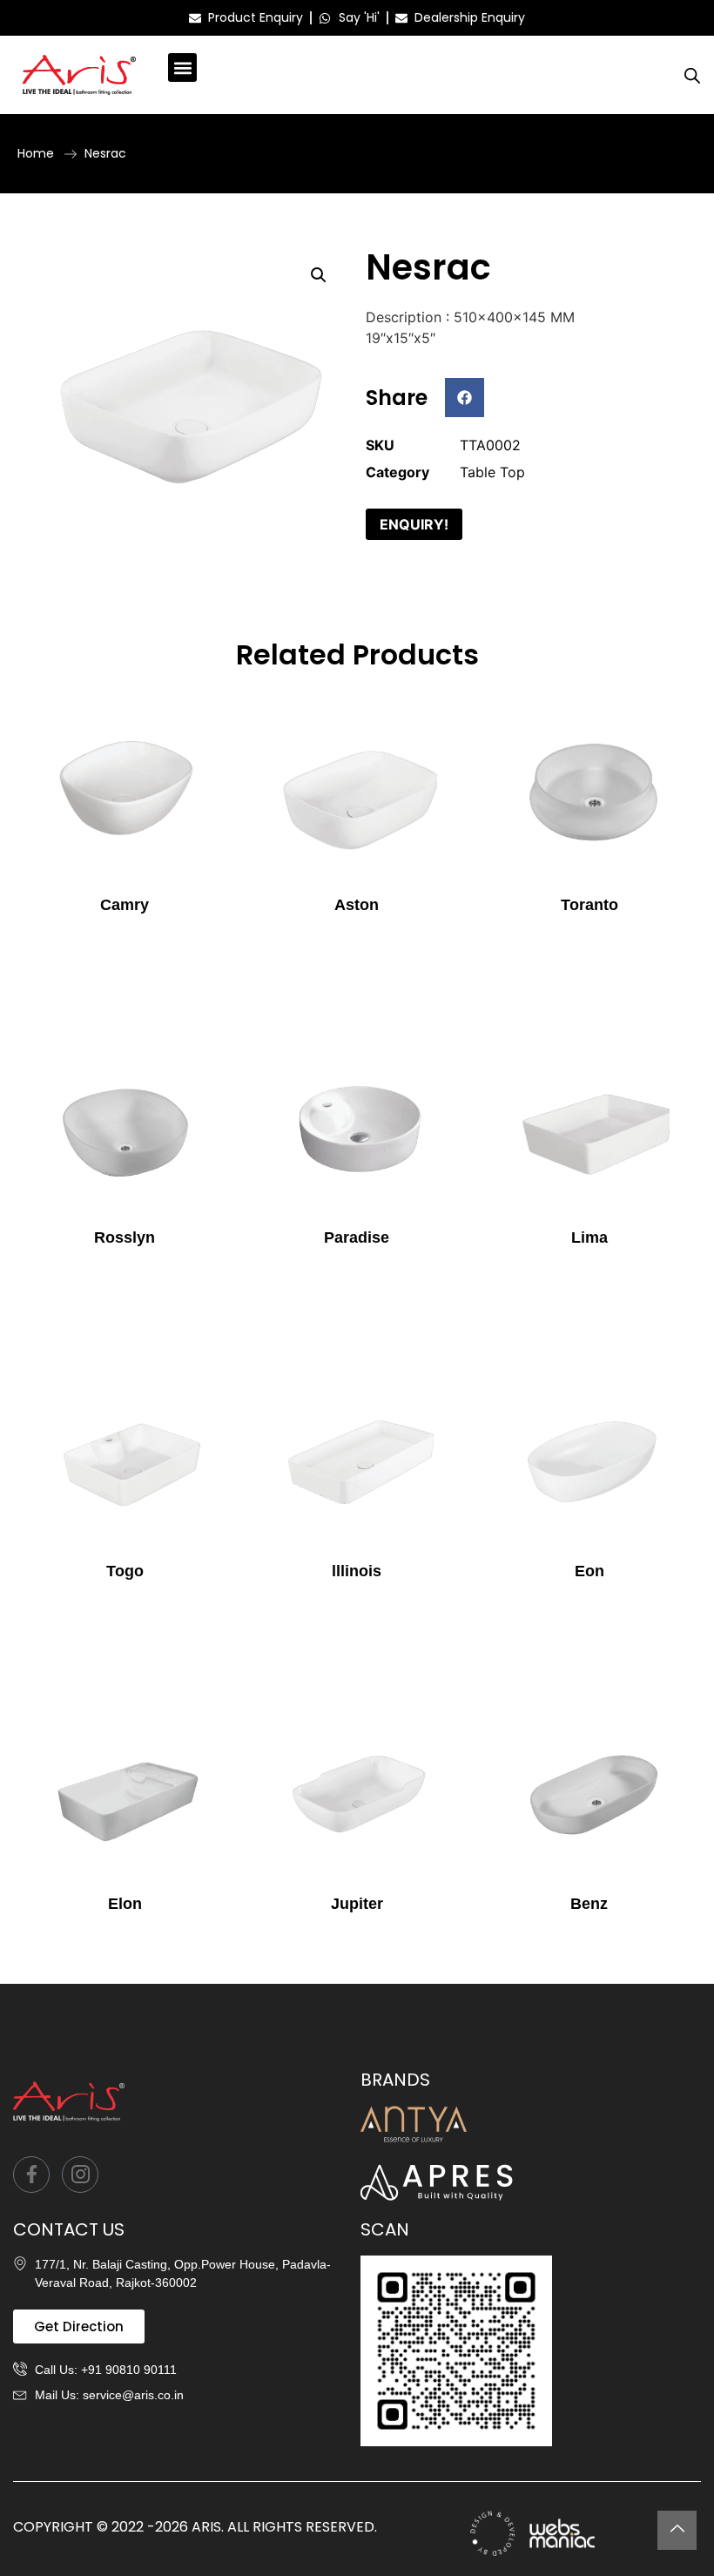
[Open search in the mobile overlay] (692, 75)
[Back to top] (677, 2530)
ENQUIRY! (414, 524)
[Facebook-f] (31, 2175)
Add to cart (125, 941)
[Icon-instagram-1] (80, 2175)
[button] (182, 67)
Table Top (492, 472)
